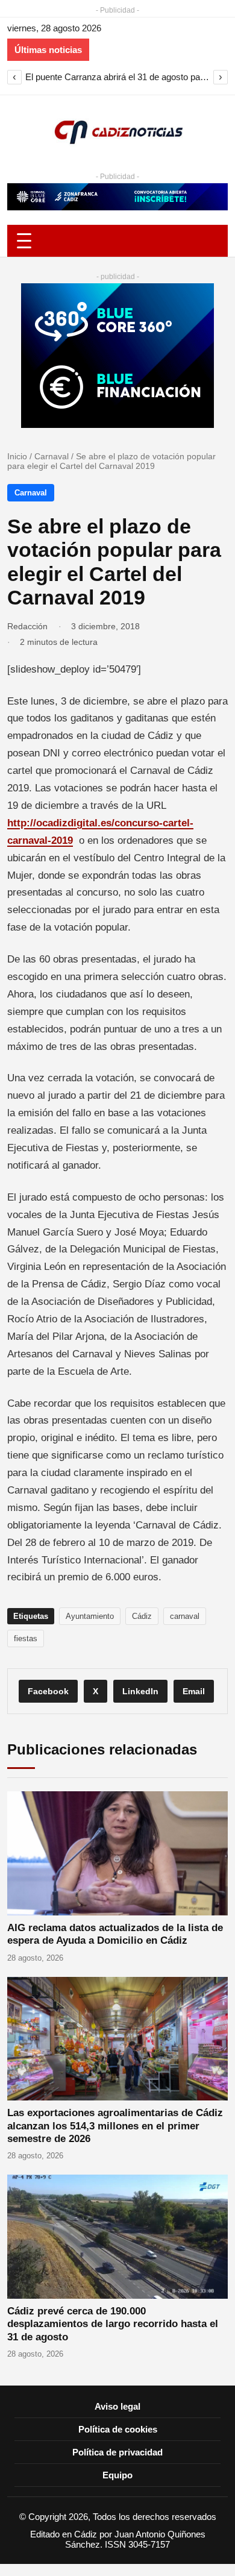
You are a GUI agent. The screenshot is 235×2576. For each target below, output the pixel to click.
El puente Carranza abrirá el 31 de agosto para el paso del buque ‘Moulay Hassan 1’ (117, 77)
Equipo (117, 2475)
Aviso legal (117, 2406)
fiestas (26, 1638)
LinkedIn (140, 1691)
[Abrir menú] (117, 241)
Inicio (17, 456)
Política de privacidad (117, 2452)
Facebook (48, 1691)
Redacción (27, 626)
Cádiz (142, 1616)
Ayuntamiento (90, 1616)
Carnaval (52, 456)
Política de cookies (118, 2429)
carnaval (185, 1616)
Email (194, 1691)
